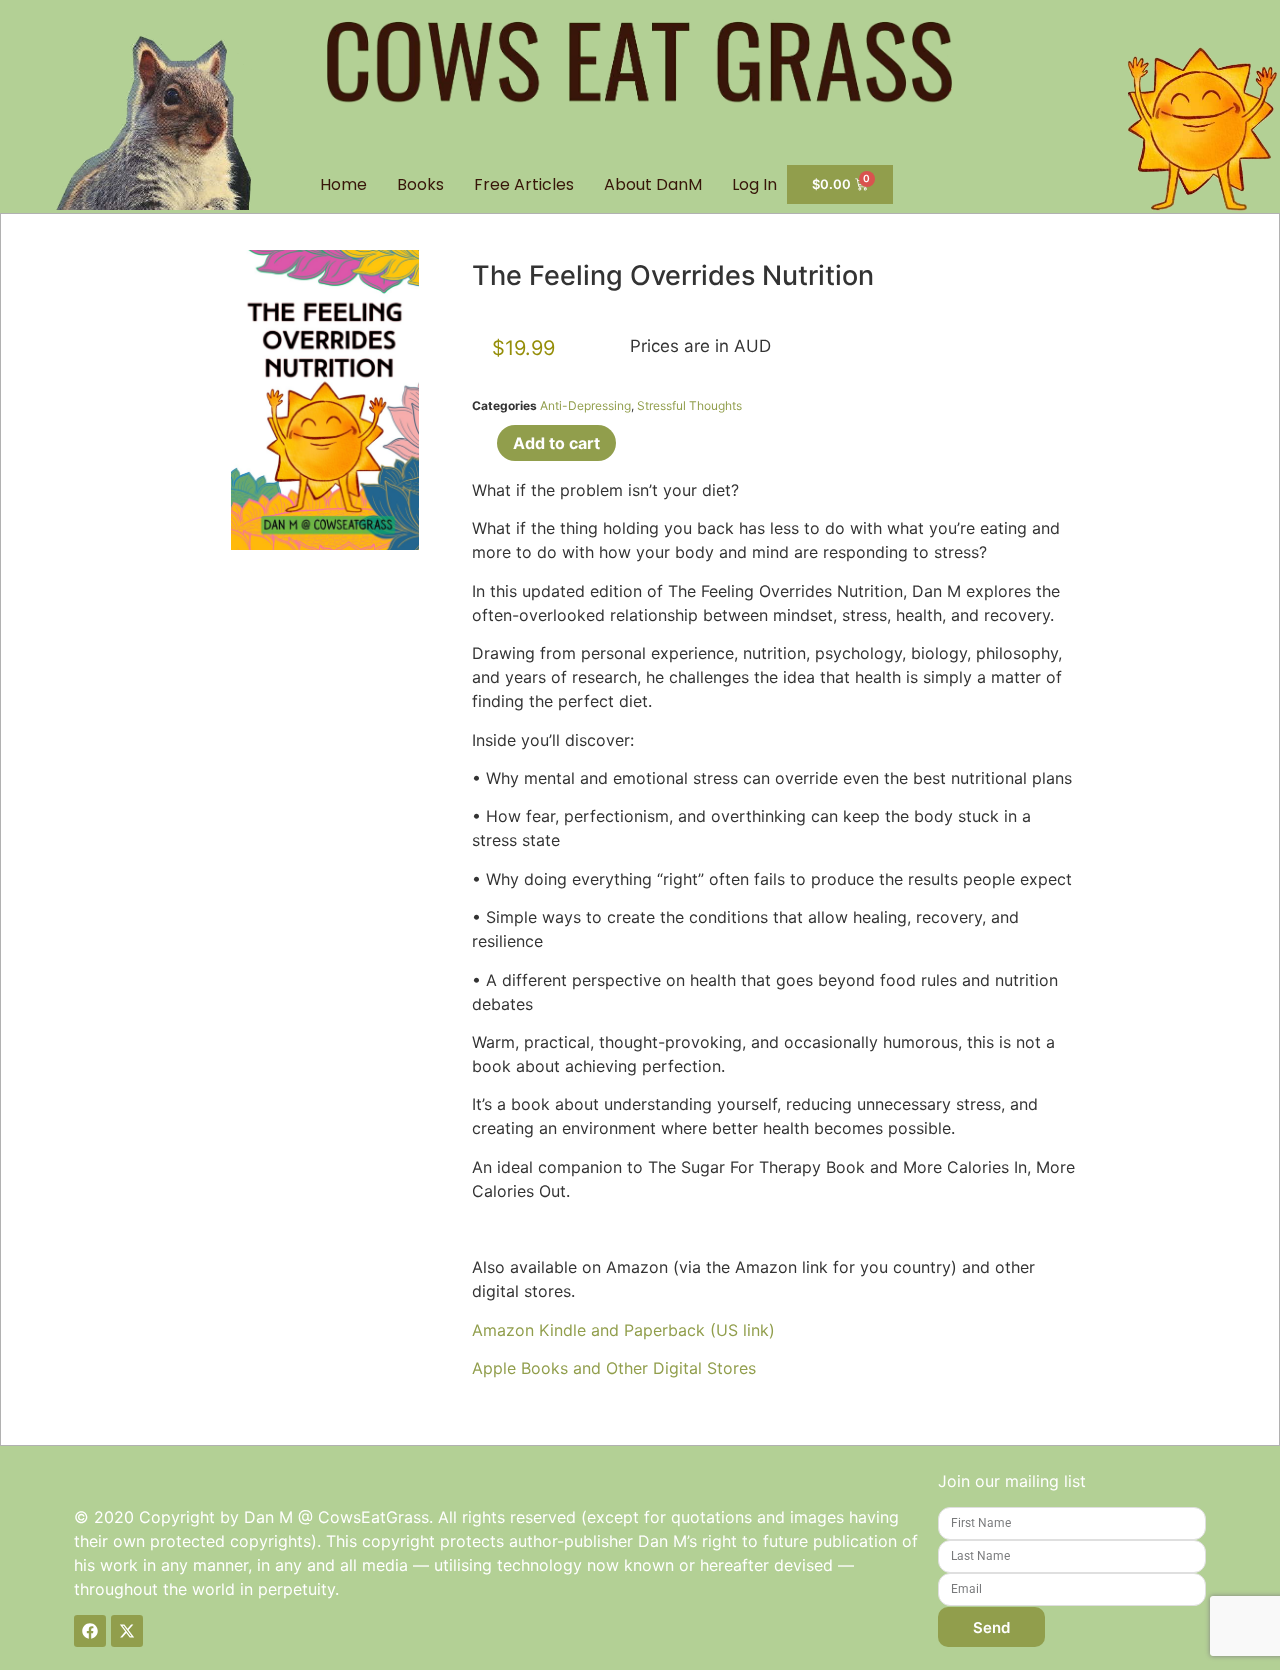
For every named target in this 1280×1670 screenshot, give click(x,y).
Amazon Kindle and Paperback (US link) (623, 1330)
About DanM (653, 184)
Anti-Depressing (585, 405)
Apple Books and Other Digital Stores (614, 1368)
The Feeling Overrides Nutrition (673, 275)
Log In (754, 184)
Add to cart (556, 443)
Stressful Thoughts (689, 405)
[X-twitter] (127, 1631)
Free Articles (524, 184)
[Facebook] (90, 1631)
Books (420, 184)
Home (343, 184)
